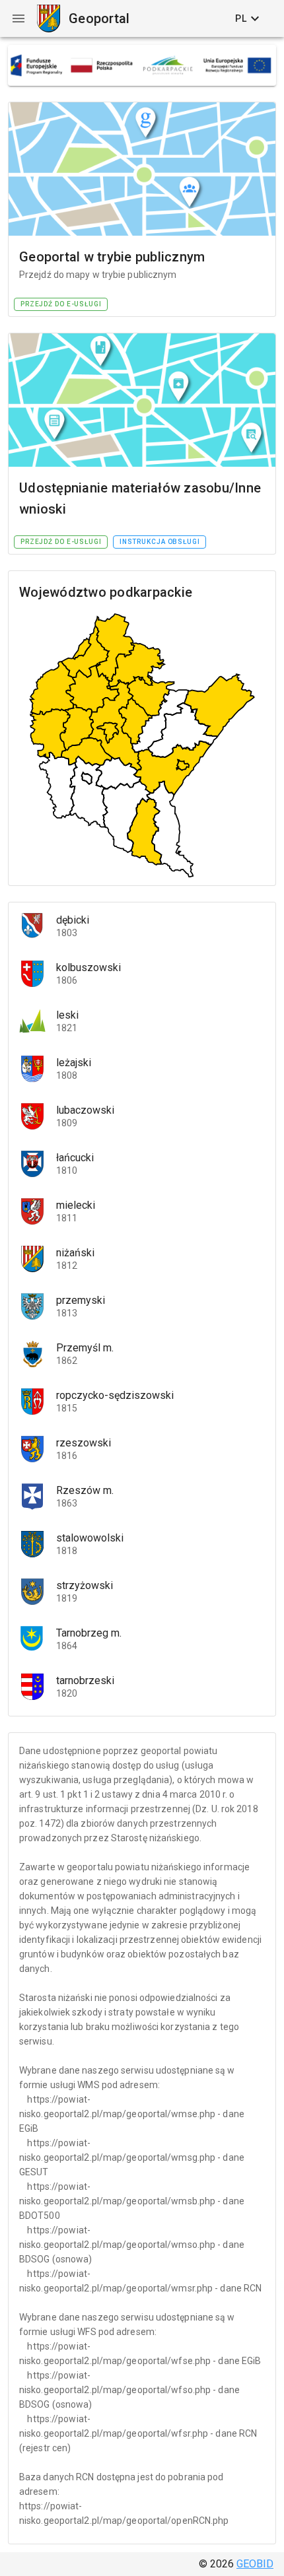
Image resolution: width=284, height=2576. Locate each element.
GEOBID (255, 2564)
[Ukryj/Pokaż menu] (18, 18)
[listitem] (142, 926)
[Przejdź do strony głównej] (48, 18)
